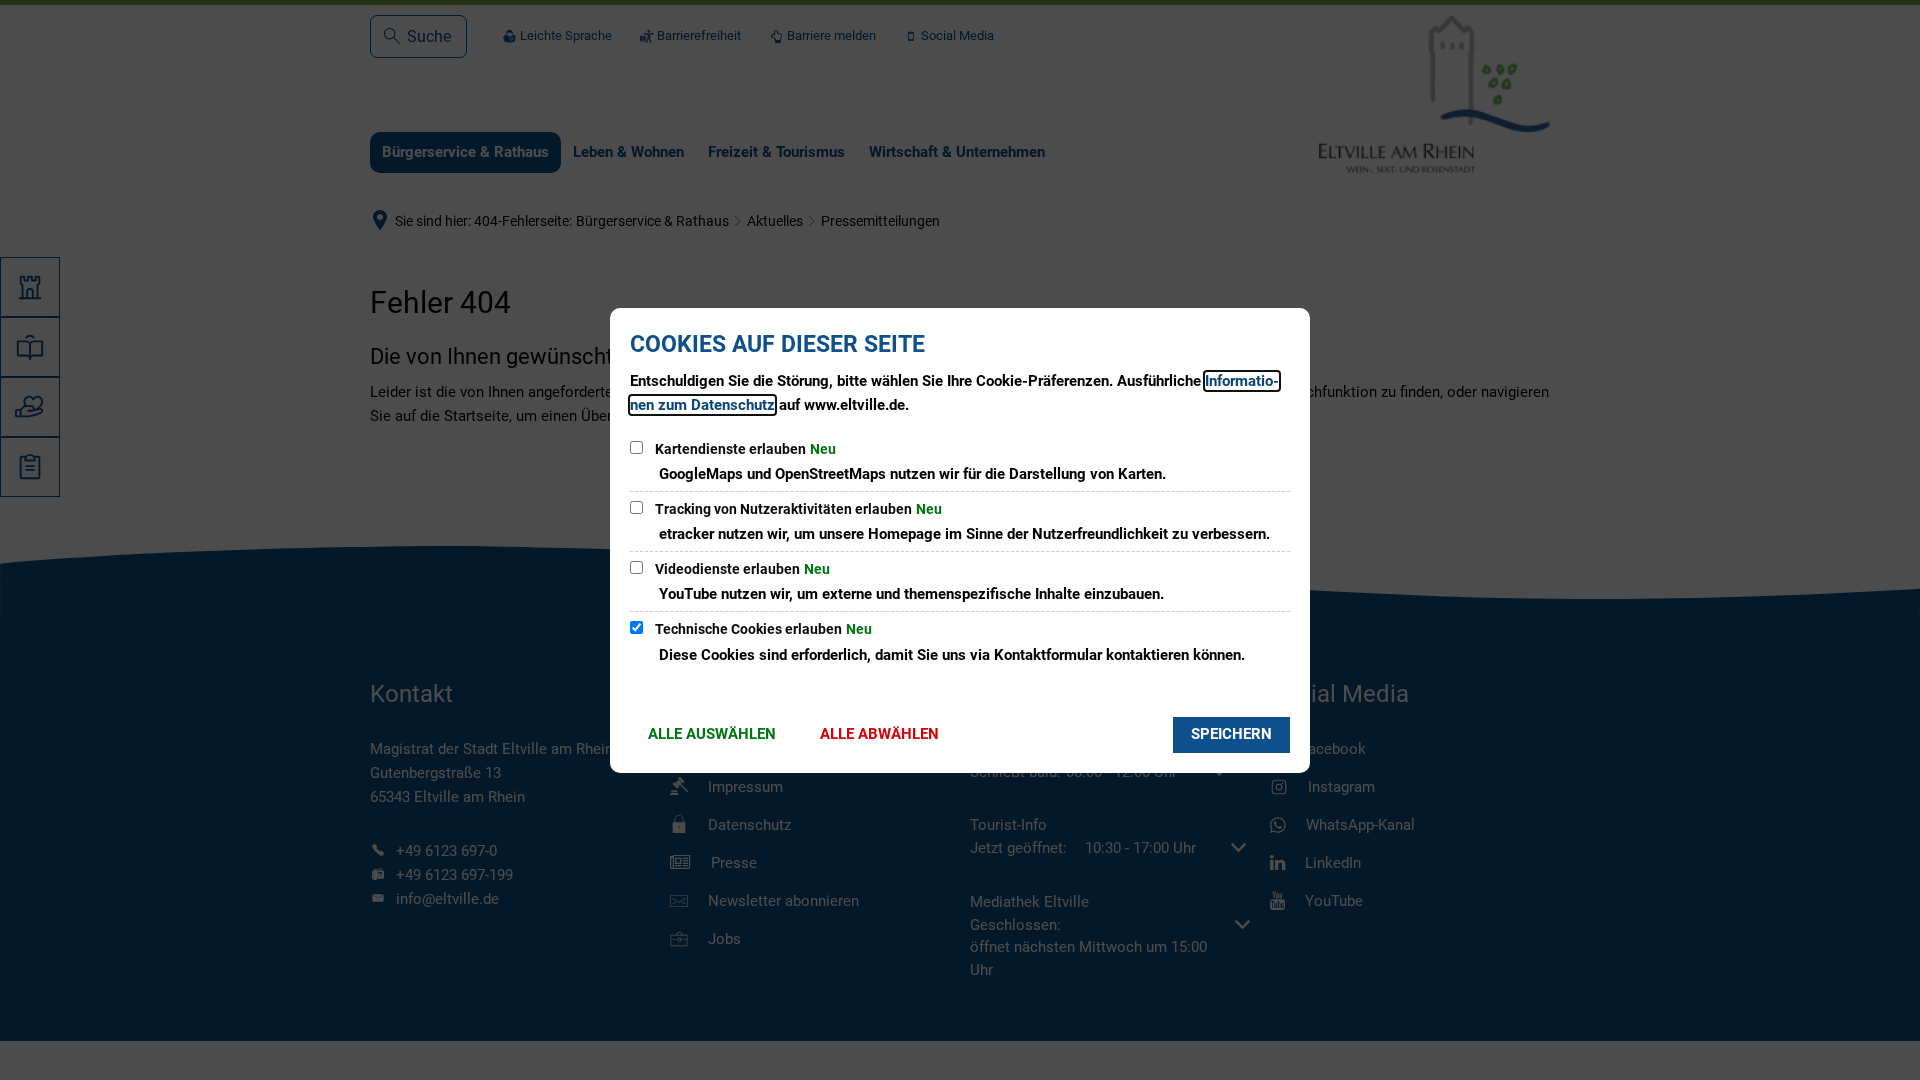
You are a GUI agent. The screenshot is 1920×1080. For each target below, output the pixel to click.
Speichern (1231, 734)
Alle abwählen (879, 734)
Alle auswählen (712, 734)
